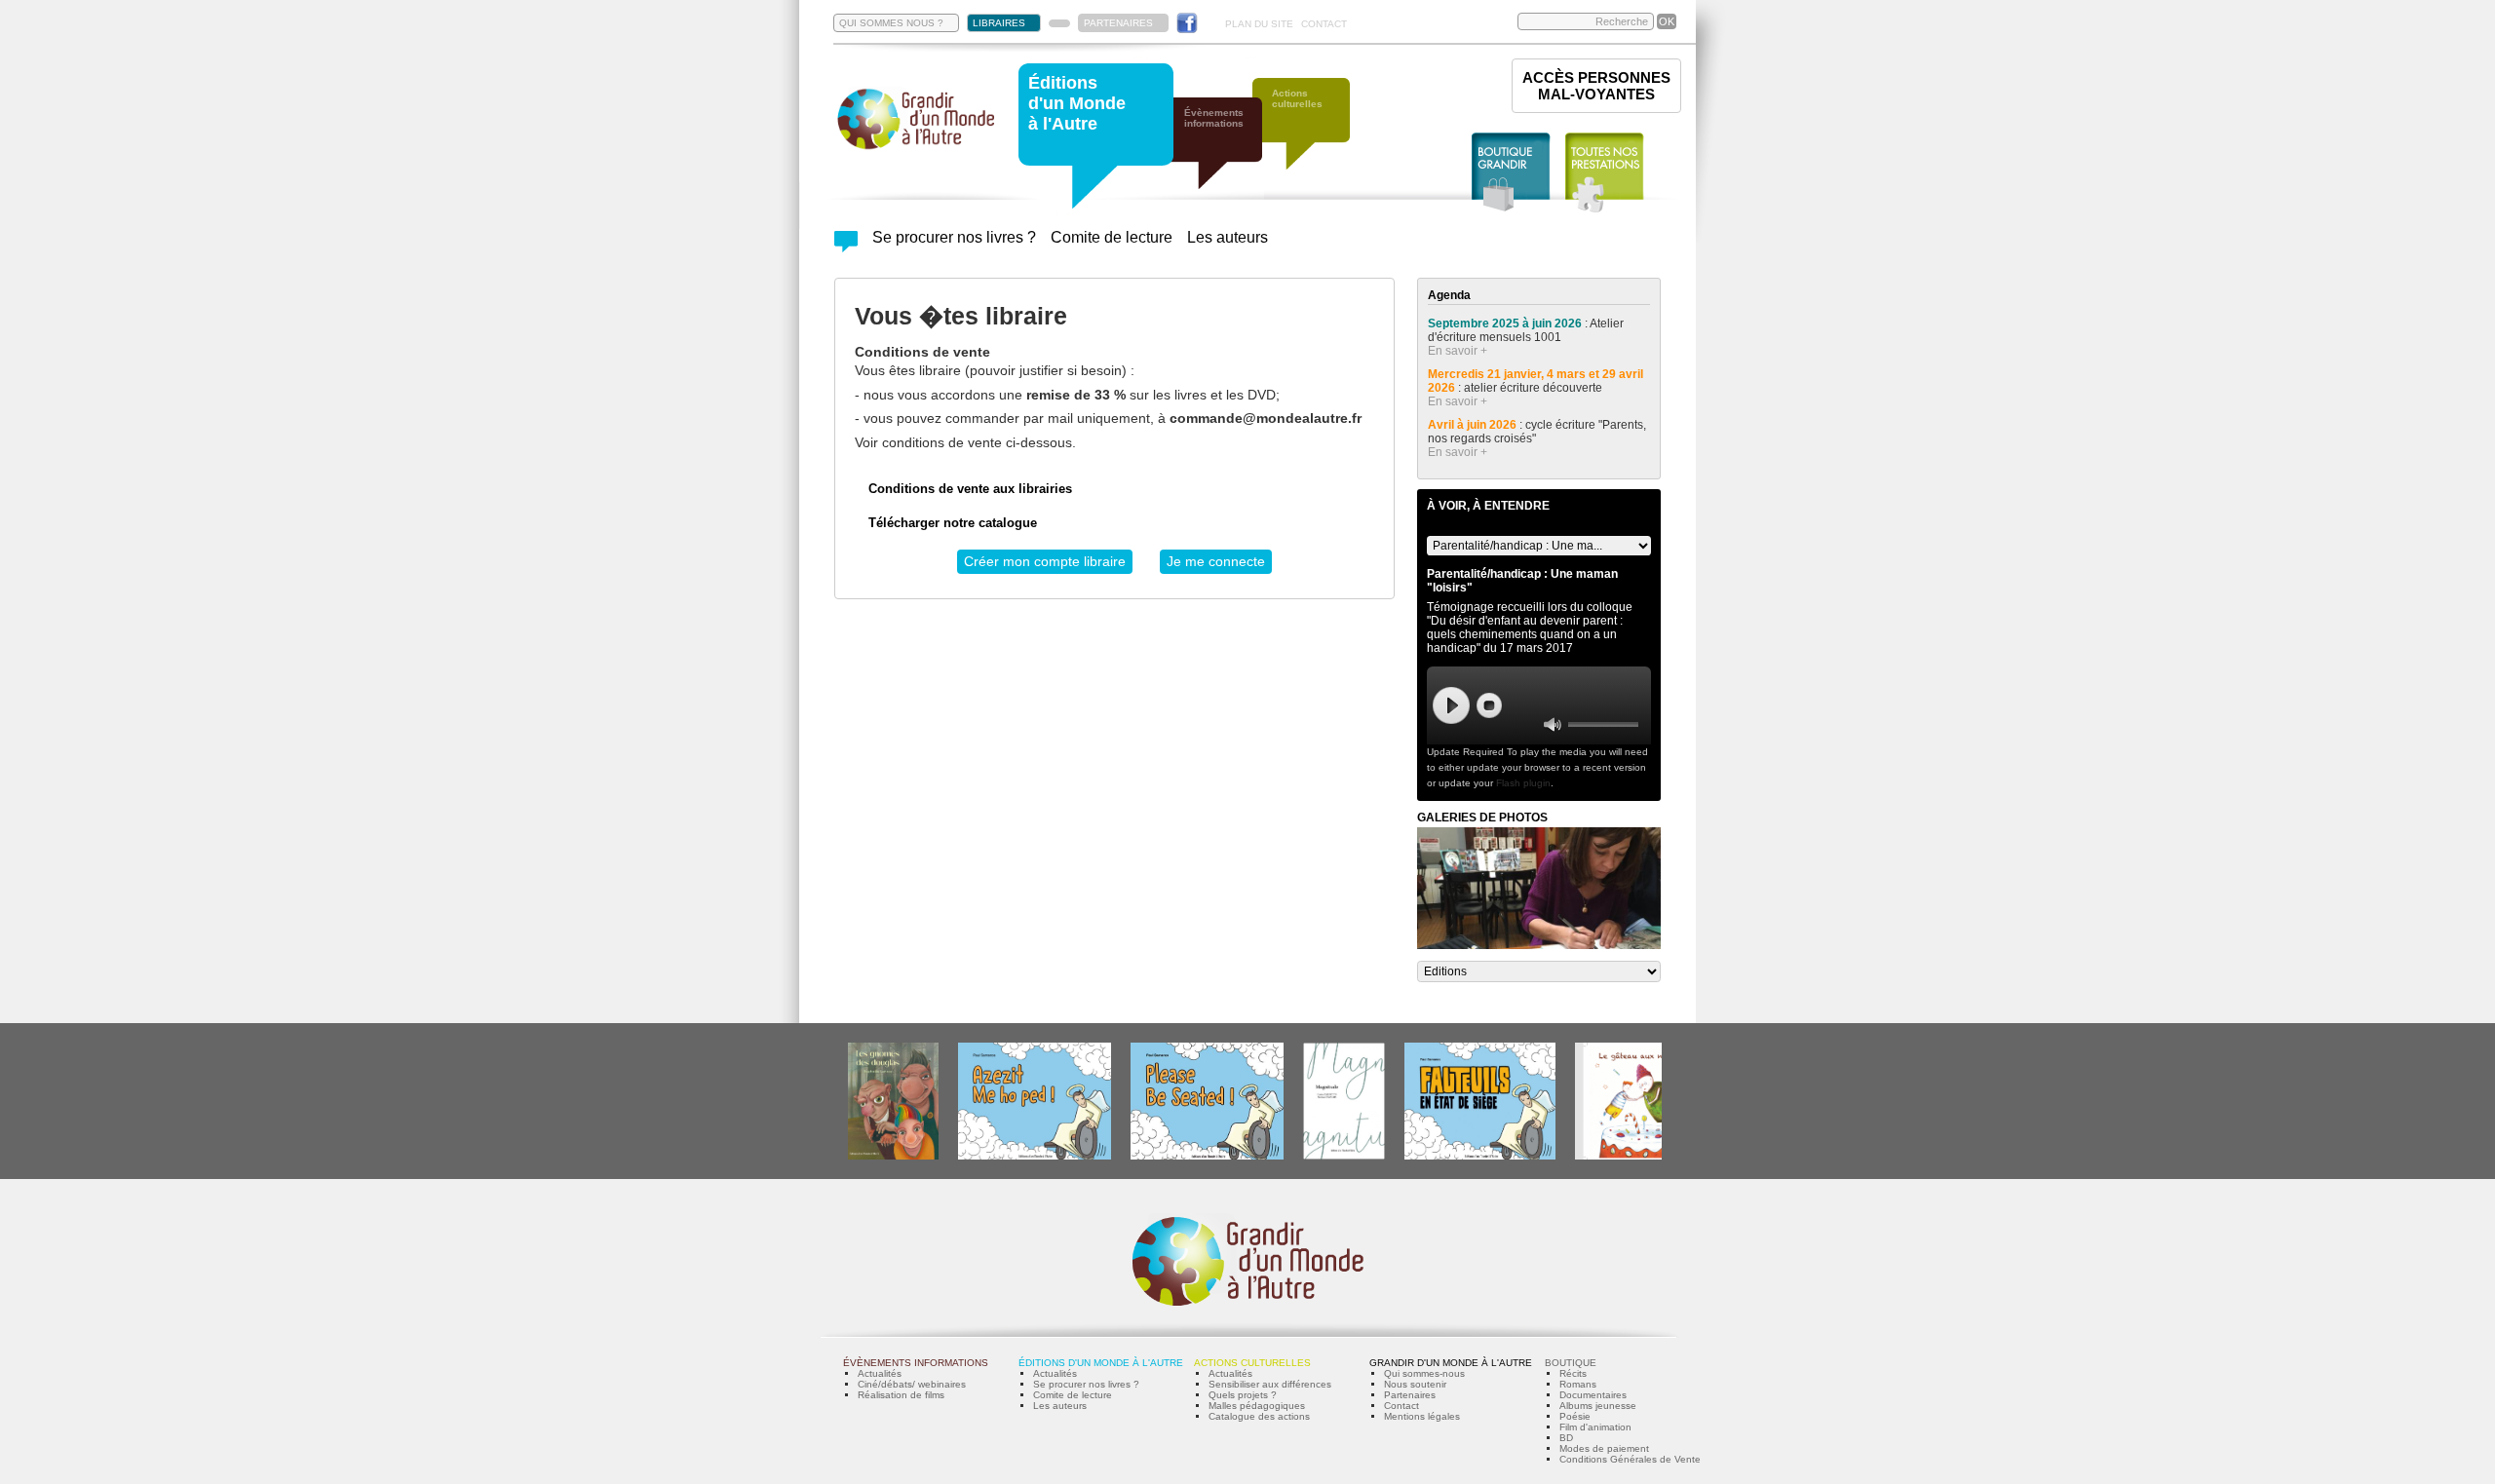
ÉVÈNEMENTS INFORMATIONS (916, 1363)
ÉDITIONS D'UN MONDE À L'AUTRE (1101, 1363)
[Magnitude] (1344, 1156)
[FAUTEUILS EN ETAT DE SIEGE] (1480, 1156)
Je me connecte (1216, 561)
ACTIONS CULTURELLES (1252, 1363)
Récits (1573, 1373)
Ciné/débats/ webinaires (912, 1384)
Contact (1401, 1406)
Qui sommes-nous (1424, 1373)
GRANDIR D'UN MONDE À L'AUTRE (1451, 1363)
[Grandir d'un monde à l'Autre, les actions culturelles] (1311, 134)
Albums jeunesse (1598, 1406)
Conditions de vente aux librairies (970, 489)
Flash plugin (1523, 783)
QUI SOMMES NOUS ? (891, 23)
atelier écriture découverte (1535, 388)
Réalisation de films (901, 1395)
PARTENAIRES (1118, 23)
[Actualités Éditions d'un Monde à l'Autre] (846, 247)
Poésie (1575, 1416)
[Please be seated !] (1207, 1156)
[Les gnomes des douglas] (893, 1156)
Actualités (880, 1373)
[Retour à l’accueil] (916, 148)
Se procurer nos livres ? (954, 237)
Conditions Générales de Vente (1630, 1459)
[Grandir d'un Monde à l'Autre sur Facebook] (1187, 23)
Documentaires (1593, 1395)
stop (1489, 705)
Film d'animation (1595, 1427)
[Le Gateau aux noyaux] (1634, 1156)
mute (1553, 724)
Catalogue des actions (1259, 1416)
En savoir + (1458, 351)
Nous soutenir (1415, 1384)
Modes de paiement (1604, 1448)
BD (1566, 1438)
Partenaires (1410, 1395)
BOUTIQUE (1571, 1363)
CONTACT (1324, 24)
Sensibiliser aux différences (1270, 1384)
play (1451, 705)
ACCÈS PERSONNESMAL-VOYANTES (1596, 86)
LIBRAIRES (999, 23)
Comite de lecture (1112, 237)
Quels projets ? (1243, 1395)
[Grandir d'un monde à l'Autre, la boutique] (1511, 173)
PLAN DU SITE (1259, 24)
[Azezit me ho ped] (1035, 1156)
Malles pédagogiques (1257, 1406)
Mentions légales (1422, 1416)
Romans (1578, 1384)
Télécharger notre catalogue (953, 523)
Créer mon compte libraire (1045, 561)
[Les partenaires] (1059, 23)
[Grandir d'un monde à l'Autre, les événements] (1223, 153)
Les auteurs (1228, 237)
